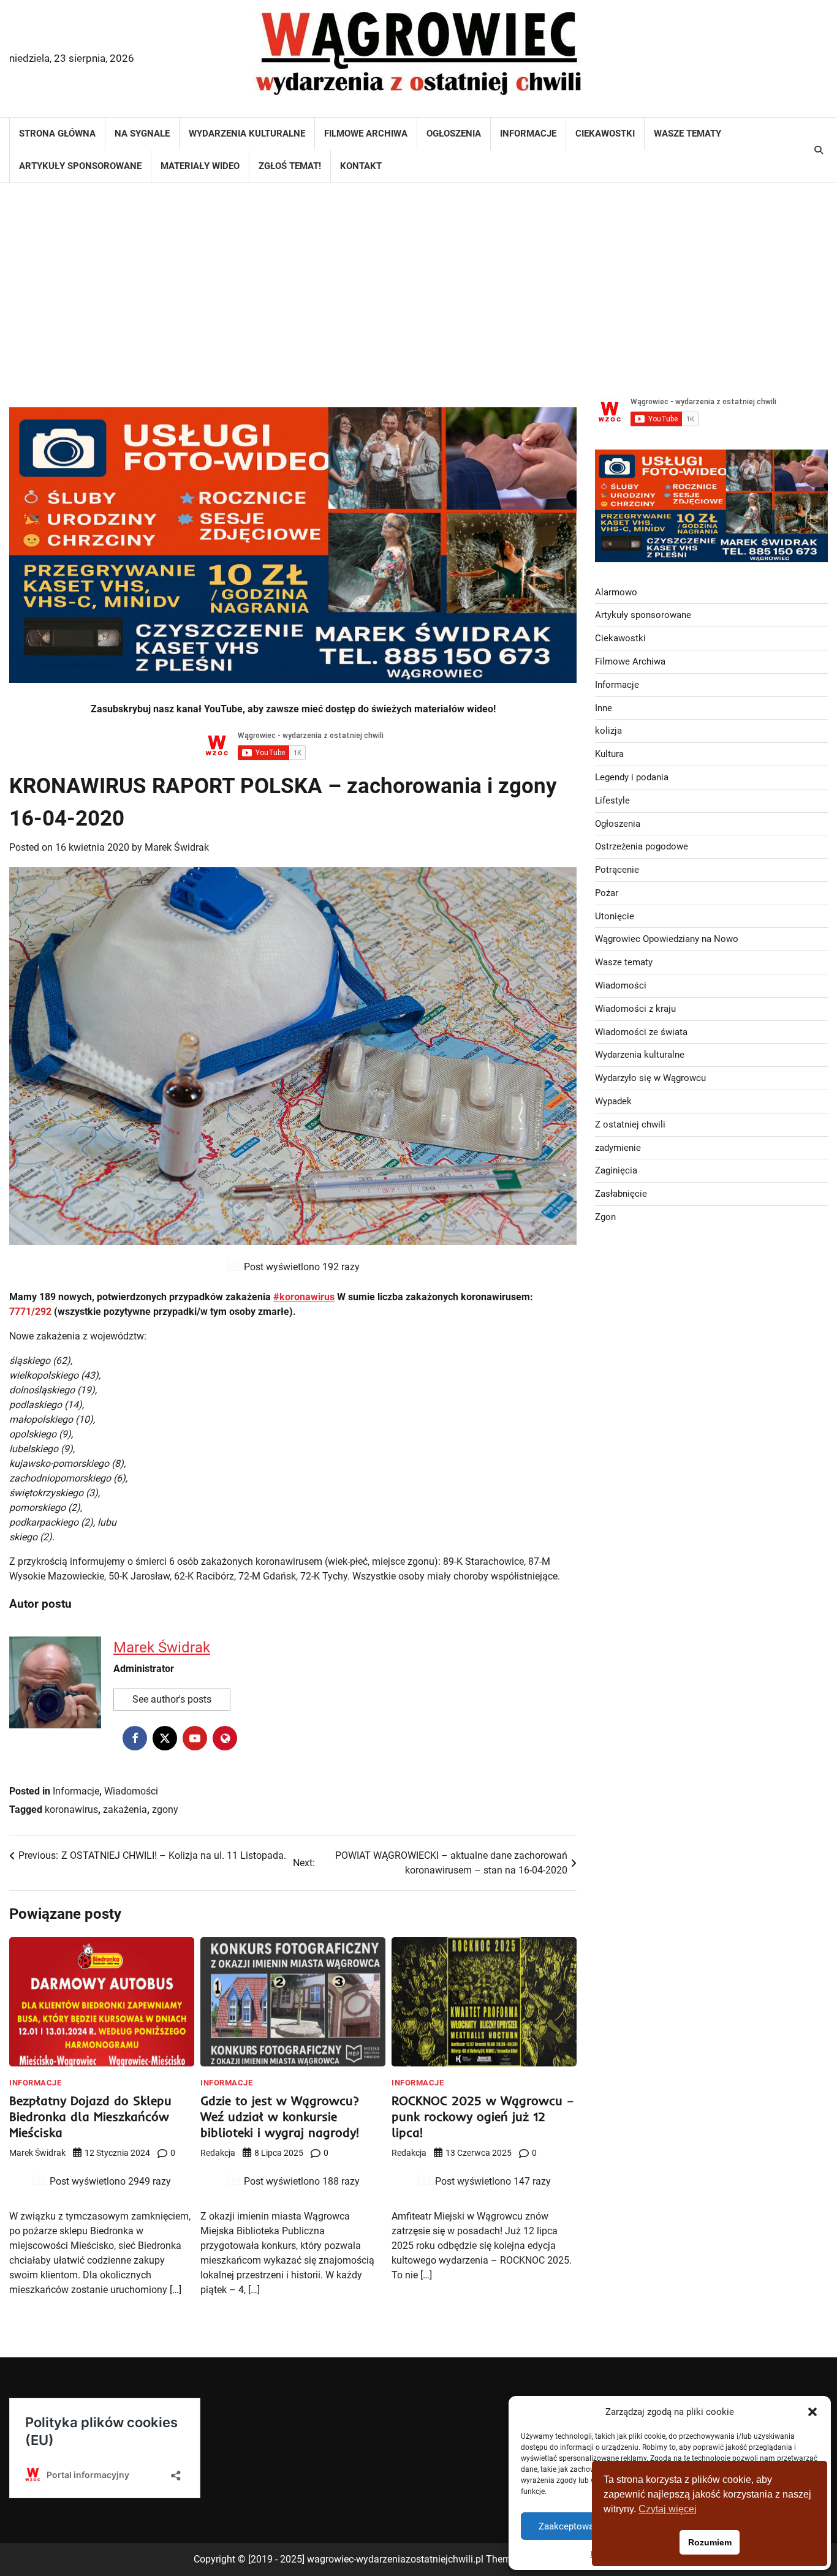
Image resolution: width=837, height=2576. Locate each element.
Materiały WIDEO (200, 166)
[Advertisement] (418, 281)
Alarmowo (616, 592)
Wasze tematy (687, 134)
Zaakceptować (569, 2526)
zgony (165, 1810)
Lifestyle (612, 800)
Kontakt (361, 166)
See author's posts (172, 1699)
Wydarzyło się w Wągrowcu (650, 1078)
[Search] (819, 150)
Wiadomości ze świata (641, 1031)
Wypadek (613, 1101)
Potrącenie (617, 870)
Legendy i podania (632, 777)
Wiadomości (131, 1791)
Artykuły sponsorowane (80, 166)
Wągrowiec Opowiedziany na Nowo (667, 939)
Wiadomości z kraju (635, 1009)
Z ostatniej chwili (630, 1124)
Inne (604, 707)
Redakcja (218, 2153)
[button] (812, 2412)
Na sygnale (142, 134)
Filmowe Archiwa (366, 134)
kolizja (608, 731)
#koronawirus (304, 1297)
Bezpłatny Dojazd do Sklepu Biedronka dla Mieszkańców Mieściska (90, 2116)
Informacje (528, 134)
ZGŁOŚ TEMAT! (290, 166)
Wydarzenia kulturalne (247, 134)
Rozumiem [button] (710, 2542)
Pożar (607, 893)
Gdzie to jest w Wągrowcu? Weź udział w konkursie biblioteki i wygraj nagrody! (280, 2116)
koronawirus (71, 1810)
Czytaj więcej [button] (668, 2509)
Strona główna (57, 134)
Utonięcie (615, 916)
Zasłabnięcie (621, 1194)
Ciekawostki (605, 134)
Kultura (609, 754)
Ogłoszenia (454, 134)
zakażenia (125, 1810)
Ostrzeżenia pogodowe (642, 846)
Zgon (605, 1217)
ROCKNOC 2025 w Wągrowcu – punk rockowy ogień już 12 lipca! (483, 2116)
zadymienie (618, 1147)
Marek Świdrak (177, 847)
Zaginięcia (616, 1170)
